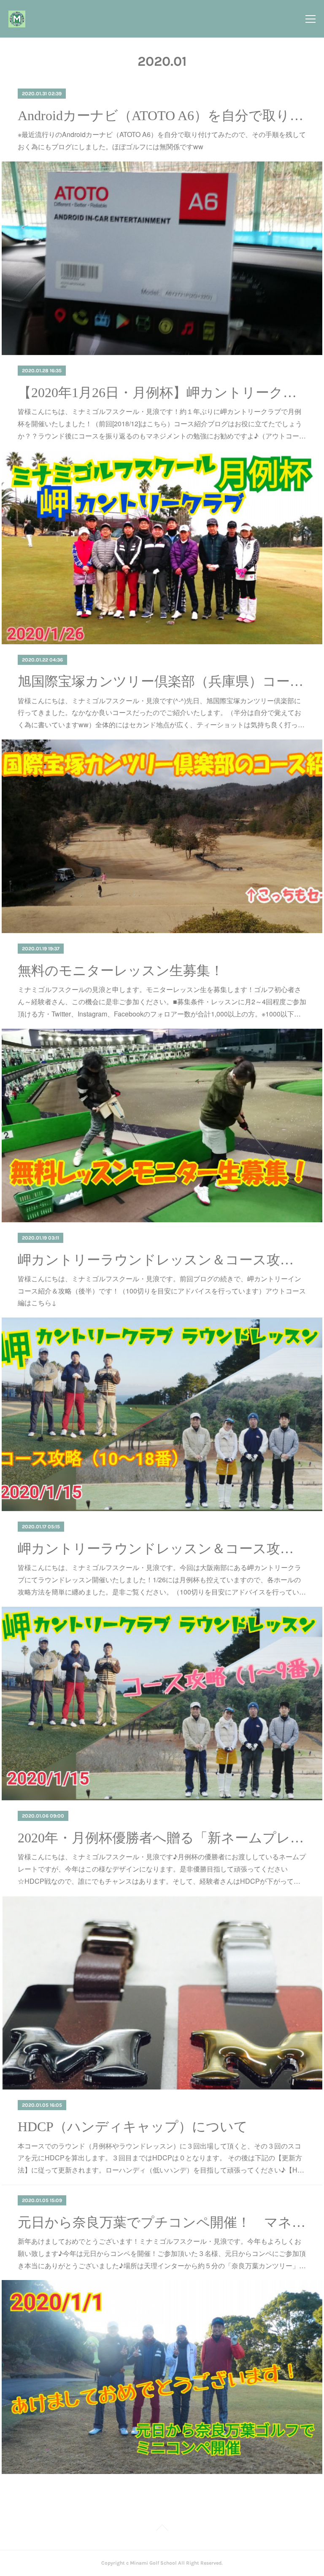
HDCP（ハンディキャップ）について (133, 2127)
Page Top (162, 2529)
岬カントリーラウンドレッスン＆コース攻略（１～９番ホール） (162, 1549)
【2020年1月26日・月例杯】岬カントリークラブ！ (162, 393)
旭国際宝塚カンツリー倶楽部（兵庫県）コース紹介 (162, 681)
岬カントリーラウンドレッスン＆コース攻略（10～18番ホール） (162, 1260)
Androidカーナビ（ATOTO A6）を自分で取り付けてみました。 (162, 116)
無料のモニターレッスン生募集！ (121, 971)
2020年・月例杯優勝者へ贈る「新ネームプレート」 (162, 1838)
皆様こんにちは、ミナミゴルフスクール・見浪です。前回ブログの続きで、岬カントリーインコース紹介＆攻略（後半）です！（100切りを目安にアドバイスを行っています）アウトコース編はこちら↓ (162, 1291)
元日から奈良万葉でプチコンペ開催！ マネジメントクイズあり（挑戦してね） (162, 2222)
